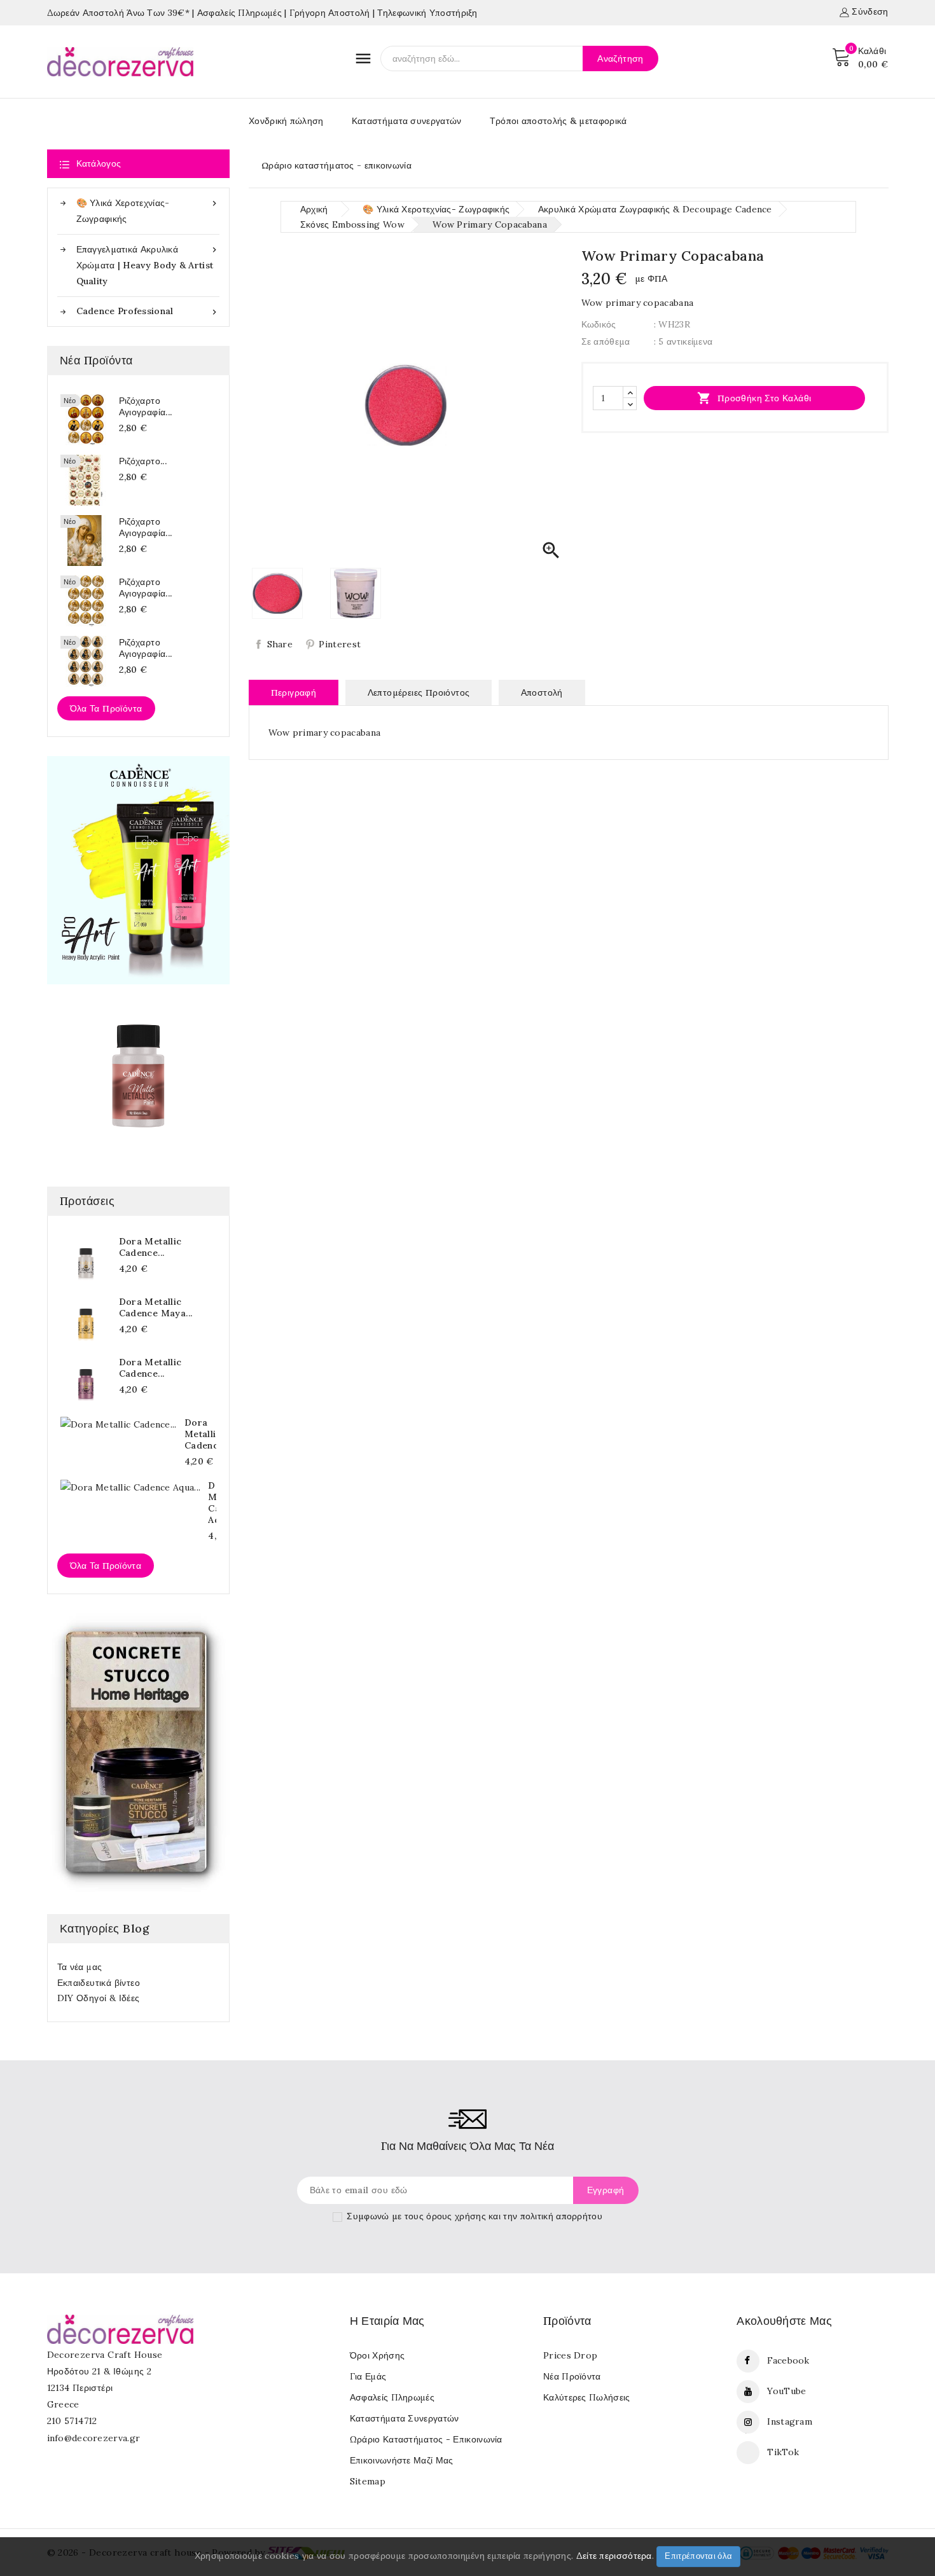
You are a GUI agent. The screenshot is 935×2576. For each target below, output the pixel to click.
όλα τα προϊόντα (106, 1566)
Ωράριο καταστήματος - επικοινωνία (336, 165)
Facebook (788, 2360)
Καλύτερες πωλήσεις (586, 2397)
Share (280, 644)
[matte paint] (138, 1076)
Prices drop (570, 2355)
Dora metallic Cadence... (150, 1247)
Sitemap (368, 2481)
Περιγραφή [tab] (294, 692)
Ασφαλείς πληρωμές (392, 2397)
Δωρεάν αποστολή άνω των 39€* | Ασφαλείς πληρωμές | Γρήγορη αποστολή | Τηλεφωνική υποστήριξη (262, 13)
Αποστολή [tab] (542, 692)
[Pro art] (138, 870)
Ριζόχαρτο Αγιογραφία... (146, 406)
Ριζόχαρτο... (143, 461)
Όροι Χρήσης (377, 2355)
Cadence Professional (148, 311)
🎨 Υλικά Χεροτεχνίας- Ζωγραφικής (148, 211)
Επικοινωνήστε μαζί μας (402, 2460)
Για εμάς (368, 2376)
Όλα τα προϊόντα (106, 708)
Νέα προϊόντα (572, 2376)
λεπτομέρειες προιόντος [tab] (419, 692)
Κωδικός (599, 324)
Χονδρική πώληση (286, 121)
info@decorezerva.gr (94, 2438)
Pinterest (340, 644)
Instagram (790, 2421)
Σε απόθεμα (606, 341)
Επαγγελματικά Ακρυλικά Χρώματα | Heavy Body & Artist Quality (148, 265)
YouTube (786, 2391)
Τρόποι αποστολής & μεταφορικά (558, 121)
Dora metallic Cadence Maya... (156, 1307)
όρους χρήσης (456, 2216)
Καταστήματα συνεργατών (407, 121)
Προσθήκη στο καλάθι (754, 398)
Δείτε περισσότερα (614, 2556)
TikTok (783, 2452)
